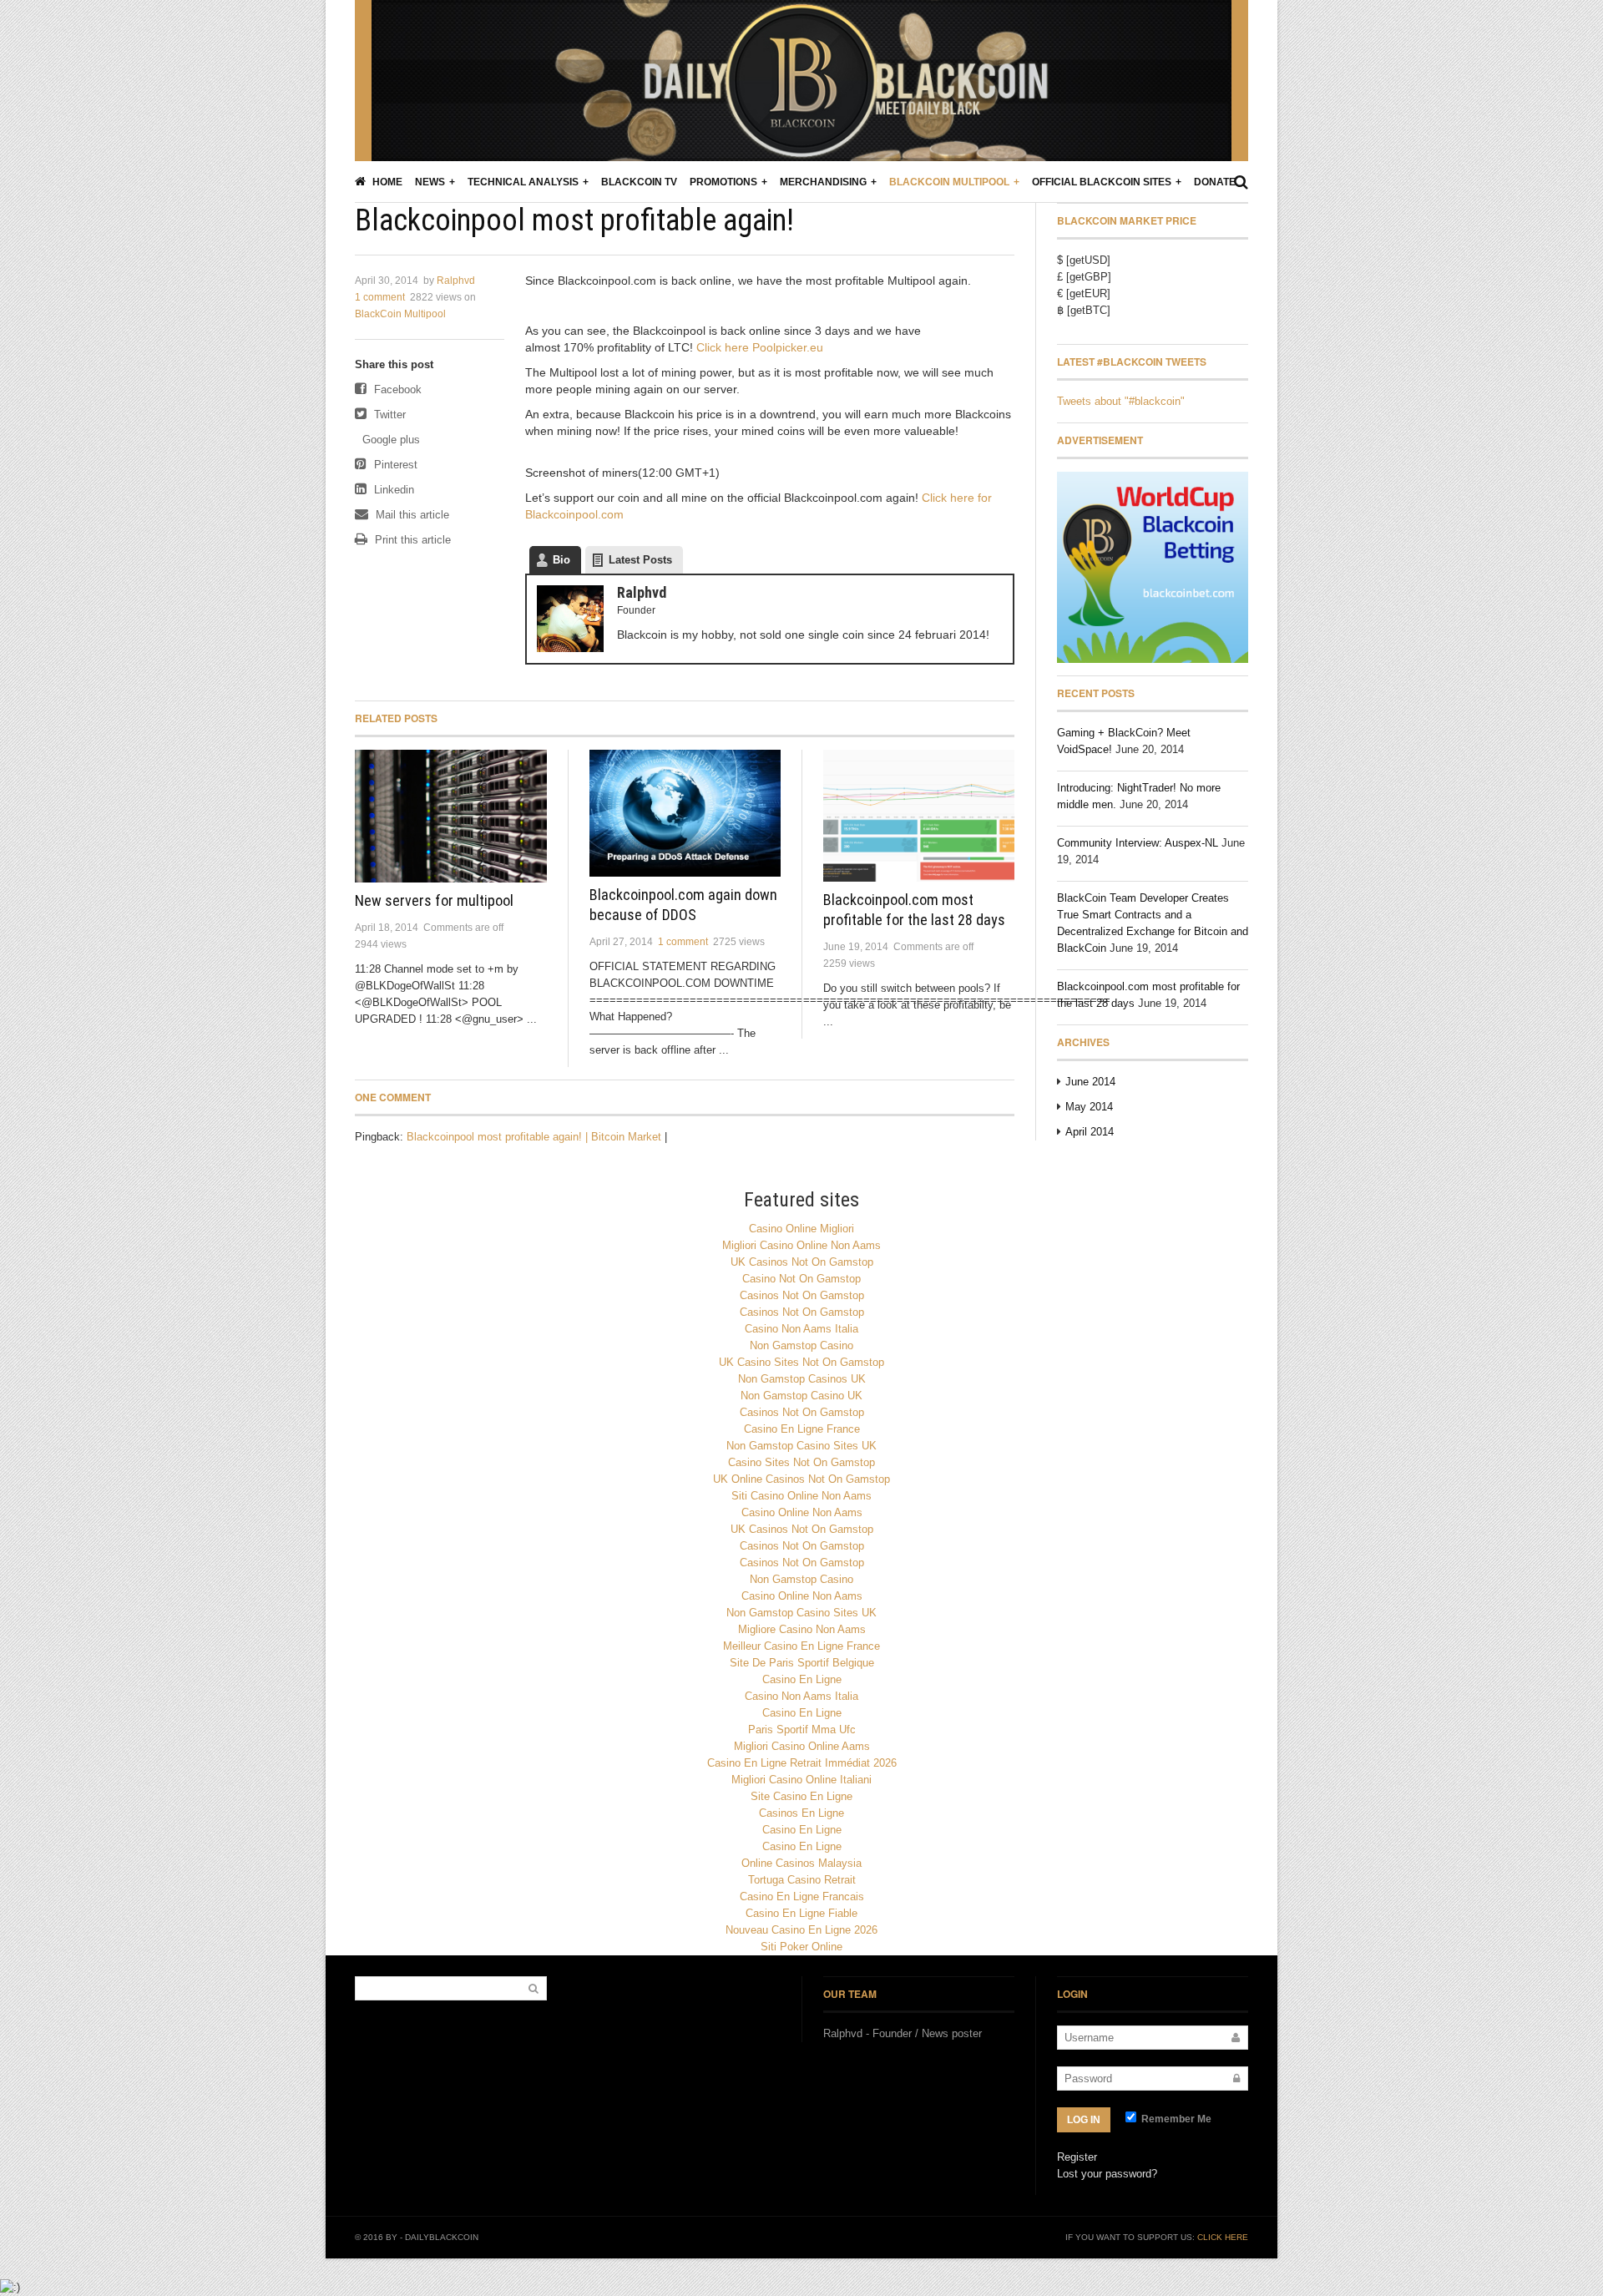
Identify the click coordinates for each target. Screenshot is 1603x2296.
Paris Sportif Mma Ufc (802, 1730)
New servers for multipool (434, 900)
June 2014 (1090, 1082)
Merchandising (823, 182)
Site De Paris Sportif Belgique (802, 1663)
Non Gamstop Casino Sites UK (801, 1446)
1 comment (380, 297)
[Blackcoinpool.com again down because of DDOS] (685, 813)
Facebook (396, 389)
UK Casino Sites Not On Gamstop (801, 1362)
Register (1077, 2157)
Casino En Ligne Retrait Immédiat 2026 (802, 1763)
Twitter (388, 415)
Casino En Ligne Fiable (801, 1913)
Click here (1223, 2237)
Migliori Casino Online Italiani (801, 1780)
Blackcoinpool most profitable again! (574, 220)
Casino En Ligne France (802, 1429)
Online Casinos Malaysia (801, 1863)
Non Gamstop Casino (801, 1345)
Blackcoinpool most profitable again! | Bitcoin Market (534, 1137)
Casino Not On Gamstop (801, 1279)
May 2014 (1089, 1107)
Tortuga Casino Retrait (802, 1880)
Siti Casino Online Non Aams (801, 1496)
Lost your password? (1107, 2174)
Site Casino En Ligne (801, 1796)
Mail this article (411, 515)
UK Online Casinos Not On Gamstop (801, 1479)
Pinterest (394, 465)
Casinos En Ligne (801, 1813)
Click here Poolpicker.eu (760, 347)
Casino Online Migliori (801, 1229)
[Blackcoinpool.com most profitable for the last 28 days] (919, 816)
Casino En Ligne (802, 1679)
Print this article (411, 540)
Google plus (389, 440)
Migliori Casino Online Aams (802, 1746)
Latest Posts (640, 560)
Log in (1084, 2120)
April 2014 (1090, 1132)
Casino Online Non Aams (802, 1512)
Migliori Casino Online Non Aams (801, 1245)
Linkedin (392, 490)
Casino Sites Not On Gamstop (801, 1462)
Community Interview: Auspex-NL (1138, 843)
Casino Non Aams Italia (801, 1329)
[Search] (1241, 182)
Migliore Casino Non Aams (802, 1629)
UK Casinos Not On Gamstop (802, 1262)
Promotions (723, 182)
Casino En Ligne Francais (802, 1896)
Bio (561, 560)
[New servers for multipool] (451, 816)
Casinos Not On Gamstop (802, 1295)
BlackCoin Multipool (949, 182)
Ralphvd (456, 281)
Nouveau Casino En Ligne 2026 (801, 1930)
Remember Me (1175, 2119)
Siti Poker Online (801, 1947)
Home (386, 182)
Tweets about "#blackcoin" (1121, 401)
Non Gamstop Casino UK (801, 1396)
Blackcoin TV (639, 182)
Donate (1215, 182)
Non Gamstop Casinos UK (802, 1379)
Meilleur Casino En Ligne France (801, 1646)
